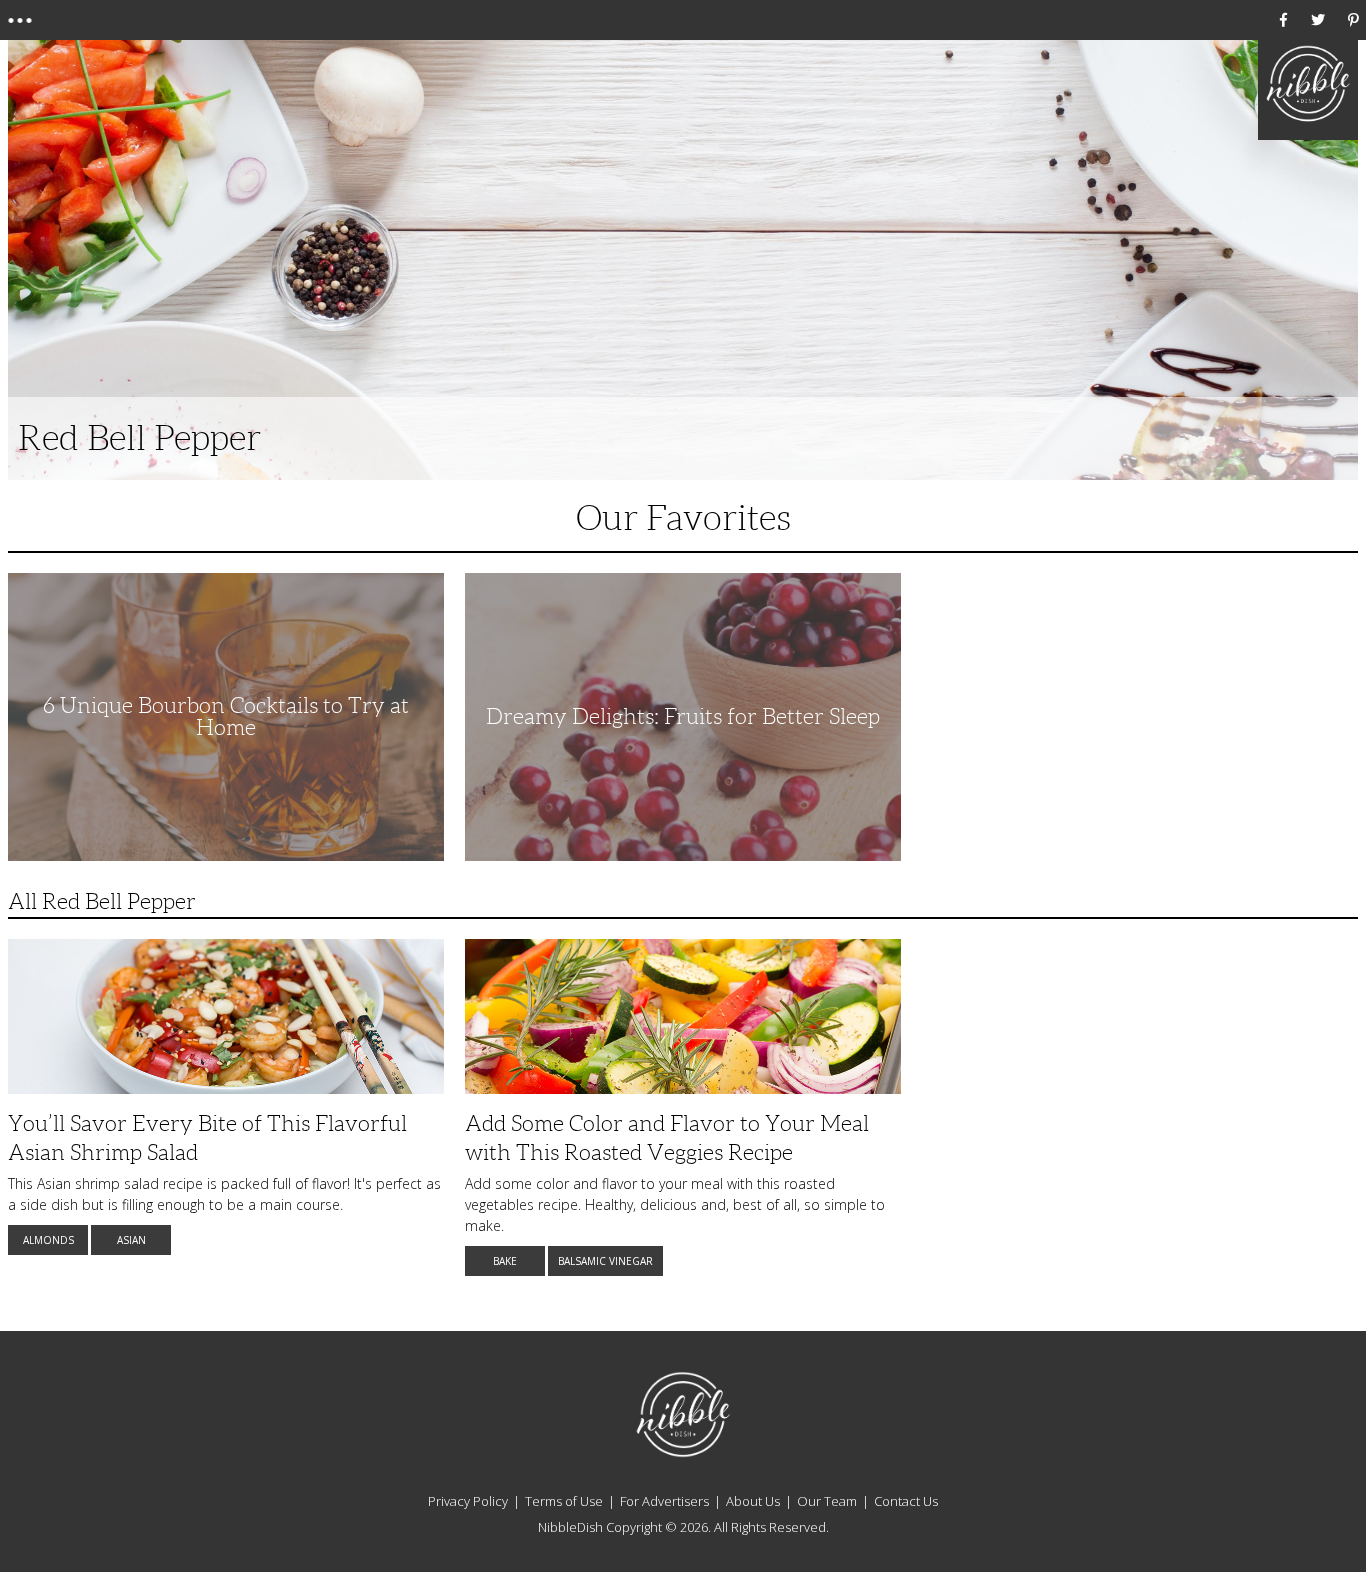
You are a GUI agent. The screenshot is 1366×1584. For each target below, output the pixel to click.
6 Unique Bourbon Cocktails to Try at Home (226, 716)
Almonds (48, 1240)
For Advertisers (664, 1501)
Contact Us (906, 1501)
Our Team (827, 1501)
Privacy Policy (468, 1501)
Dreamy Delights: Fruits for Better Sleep (683, 716)
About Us (753, 1501)
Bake (505, 1261)
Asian (131, 1240)
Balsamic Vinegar (605, 1261)
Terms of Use (564, 1501)
